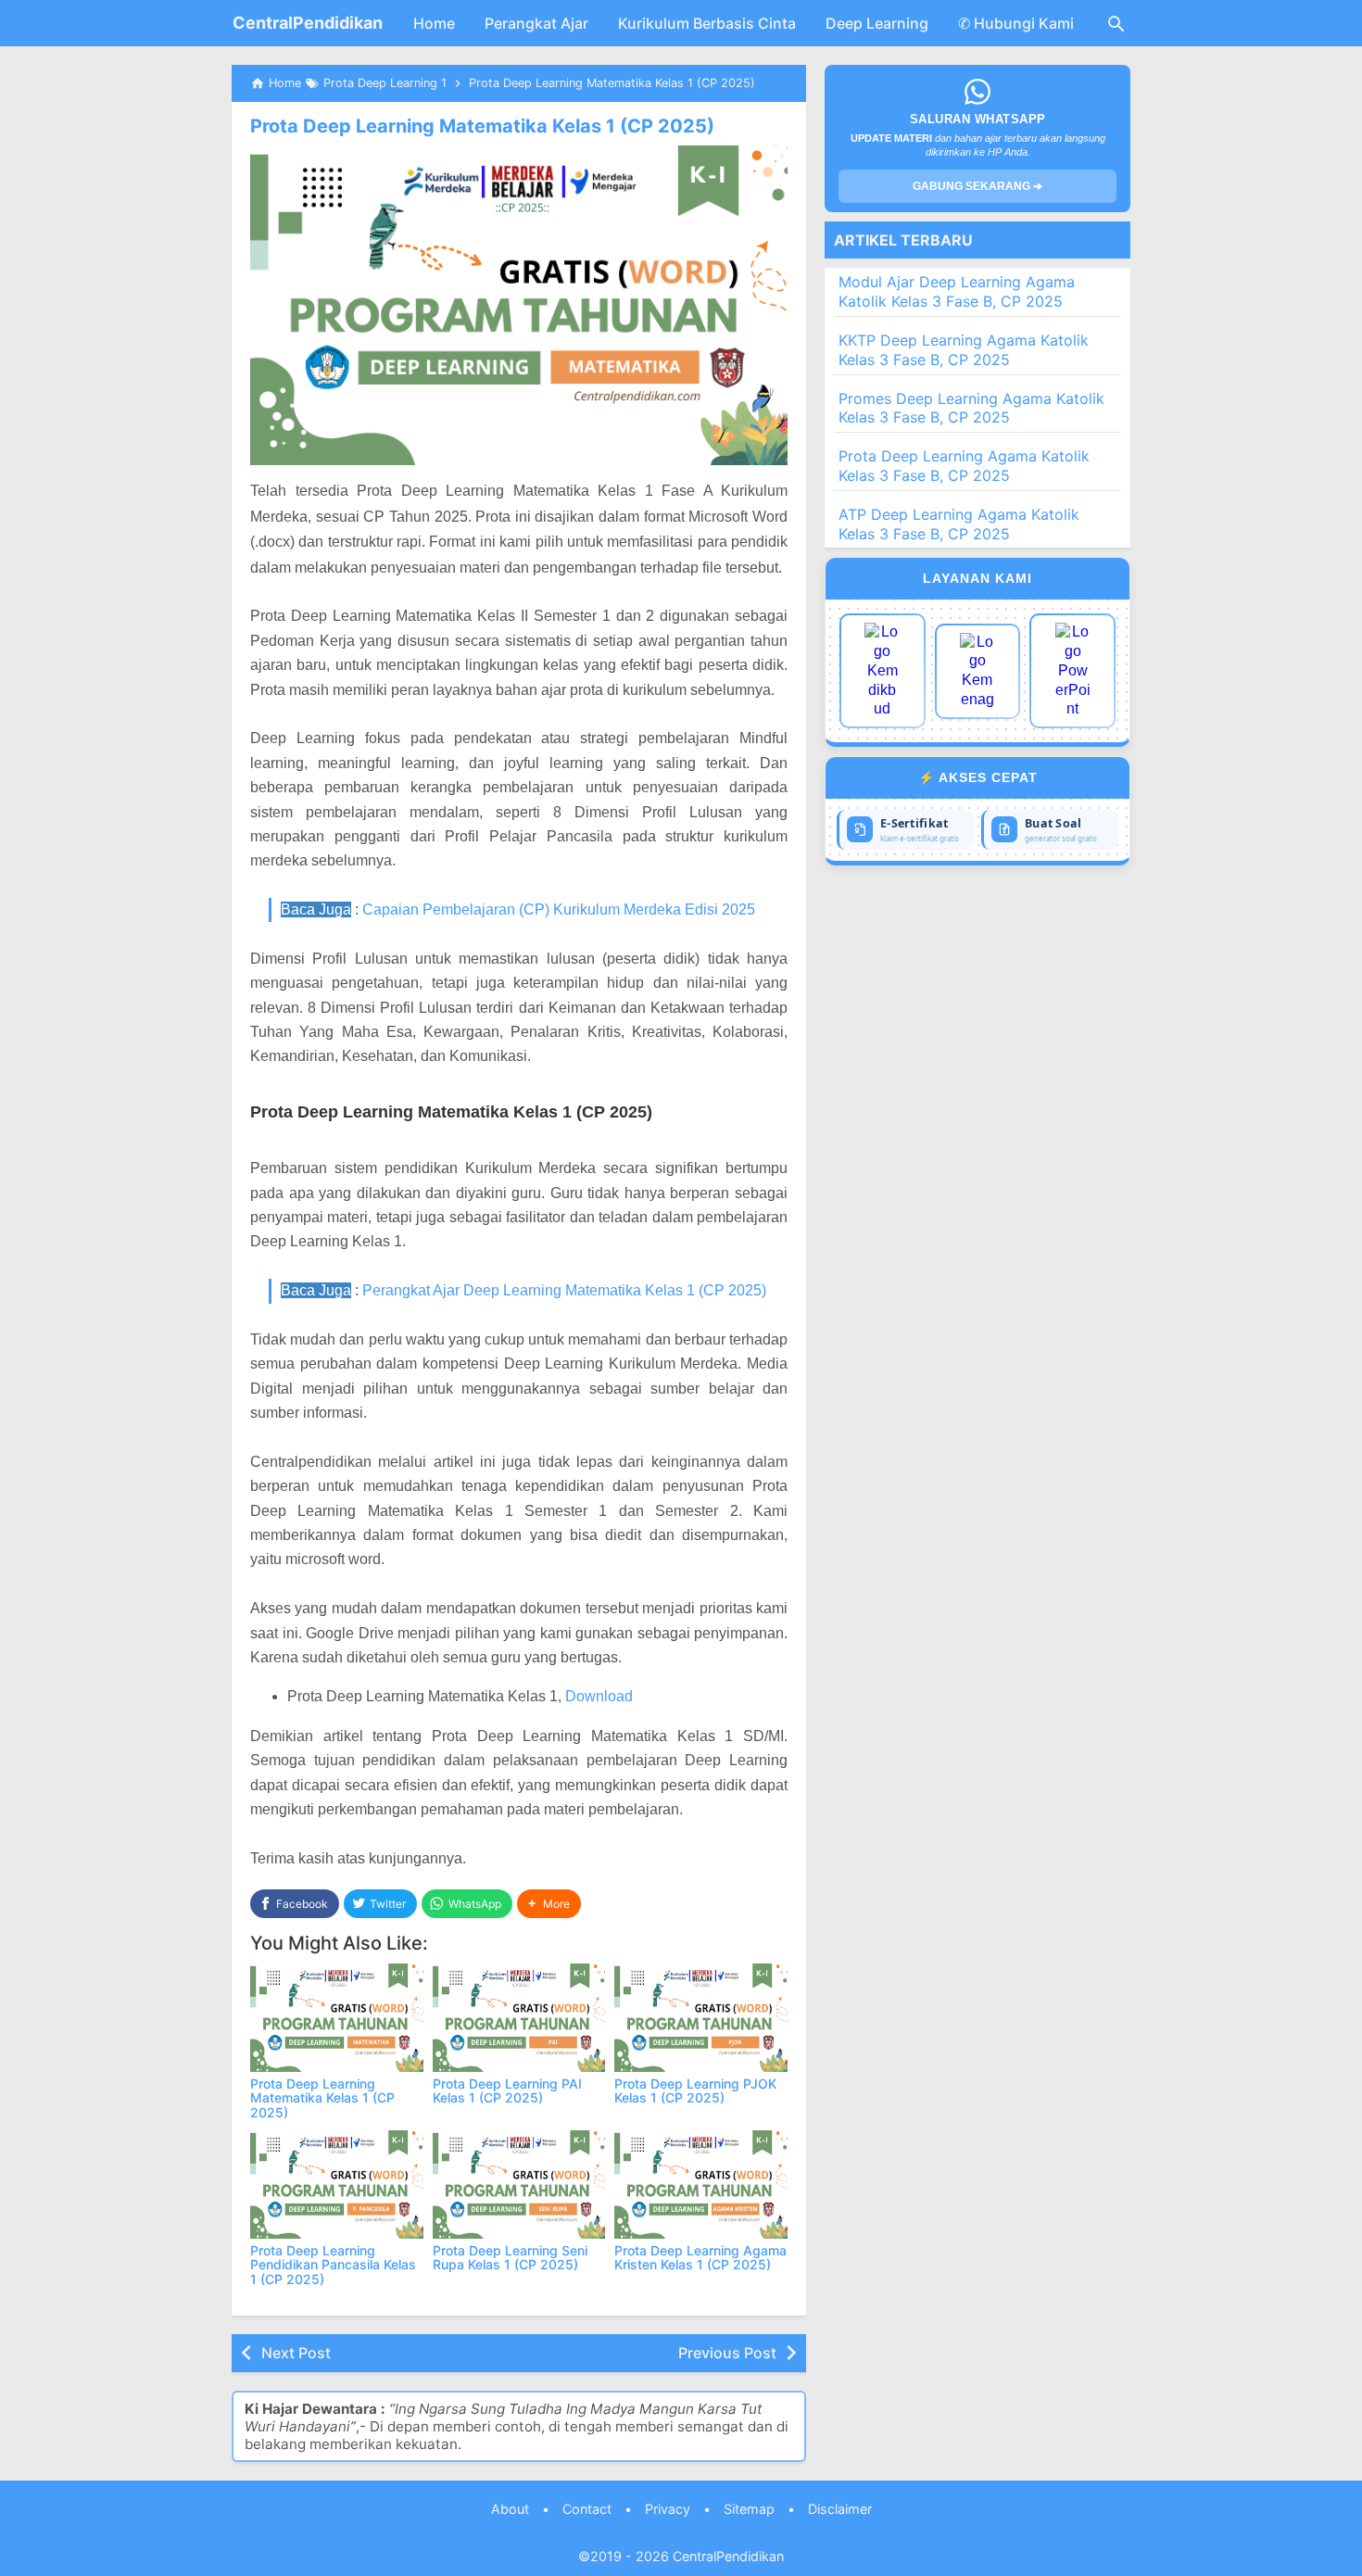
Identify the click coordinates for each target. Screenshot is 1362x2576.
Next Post (296, 2353)
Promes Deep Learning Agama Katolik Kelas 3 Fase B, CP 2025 (971, 408)
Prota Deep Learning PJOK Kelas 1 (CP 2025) (695, 2090)
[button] (549, 1904)
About (510, 2509)
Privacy (668, 2509)
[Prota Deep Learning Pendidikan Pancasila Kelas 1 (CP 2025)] (337, 2185)
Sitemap (749, 2509)
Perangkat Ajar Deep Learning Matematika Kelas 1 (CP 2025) (564, 1290)
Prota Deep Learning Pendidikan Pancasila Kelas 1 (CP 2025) (333, 2265)
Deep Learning (877, 23)
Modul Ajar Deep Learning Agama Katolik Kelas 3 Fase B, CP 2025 (957, 291)
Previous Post (727, 2353)
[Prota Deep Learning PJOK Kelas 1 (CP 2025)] (701, 2018)
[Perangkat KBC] (978, 671)
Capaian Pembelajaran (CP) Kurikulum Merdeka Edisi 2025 (559, 909)
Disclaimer (840, 2509)
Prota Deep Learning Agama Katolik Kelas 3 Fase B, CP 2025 (964, 466)
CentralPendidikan (308, 23)
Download (599, 1696)
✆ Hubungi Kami (1016, 23)
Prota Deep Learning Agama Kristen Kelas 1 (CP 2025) (700, 2257)
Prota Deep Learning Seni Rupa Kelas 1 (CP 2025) (510, 2257)
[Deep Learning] (883, 671)
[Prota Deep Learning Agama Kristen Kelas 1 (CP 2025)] (701, 2185)
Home (434, 23)
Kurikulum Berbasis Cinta (707, 23)
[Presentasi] (1072, 671)
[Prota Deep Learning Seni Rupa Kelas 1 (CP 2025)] (519, 2185)
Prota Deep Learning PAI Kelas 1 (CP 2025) (507, 2090)
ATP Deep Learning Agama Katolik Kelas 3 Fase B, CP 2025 (959, 524)
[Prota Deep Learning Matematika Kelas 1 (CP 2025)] (337, 2018)
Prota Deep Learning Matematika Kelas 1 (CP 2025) (482, 126)
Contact (587, 2509)
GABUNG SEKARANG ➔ (977, 186)
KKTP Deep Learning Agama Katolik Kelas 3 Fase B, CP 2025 (964, 350)
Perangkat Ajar (536, 23)
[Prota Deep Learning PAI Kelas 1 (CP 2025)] (519, 2018)
